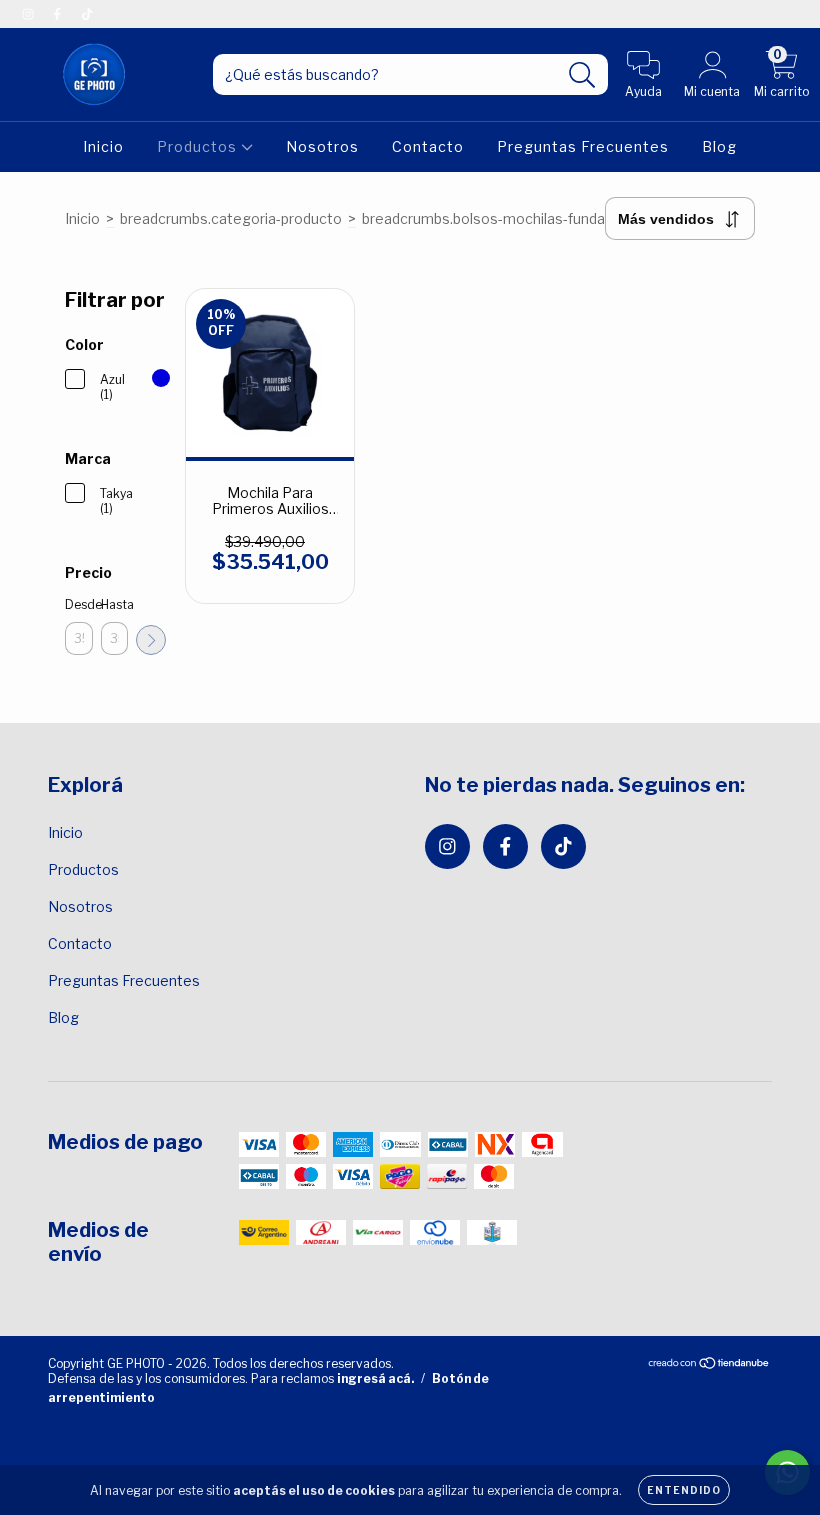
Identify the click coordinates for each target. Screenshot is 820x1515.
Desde (79, 604)
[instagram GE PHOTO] (29, 13)
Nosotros (322, 146)
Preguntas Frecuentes (583, 146)
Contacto (428, 146)
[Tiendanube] (709, 1365)
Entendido (684, 1490)
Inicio (103, 146)
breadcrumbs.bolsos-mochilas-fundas (487, 218)
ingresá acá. (375, 1378)
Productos (199, 146)
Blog (719, 146)
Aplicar (151, 640)
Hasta (115, 604)
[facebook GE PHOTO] (58, 13)
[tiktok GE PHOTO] (87, 13)
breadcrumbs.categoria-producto (231, 218)
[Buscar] (582, 75)
